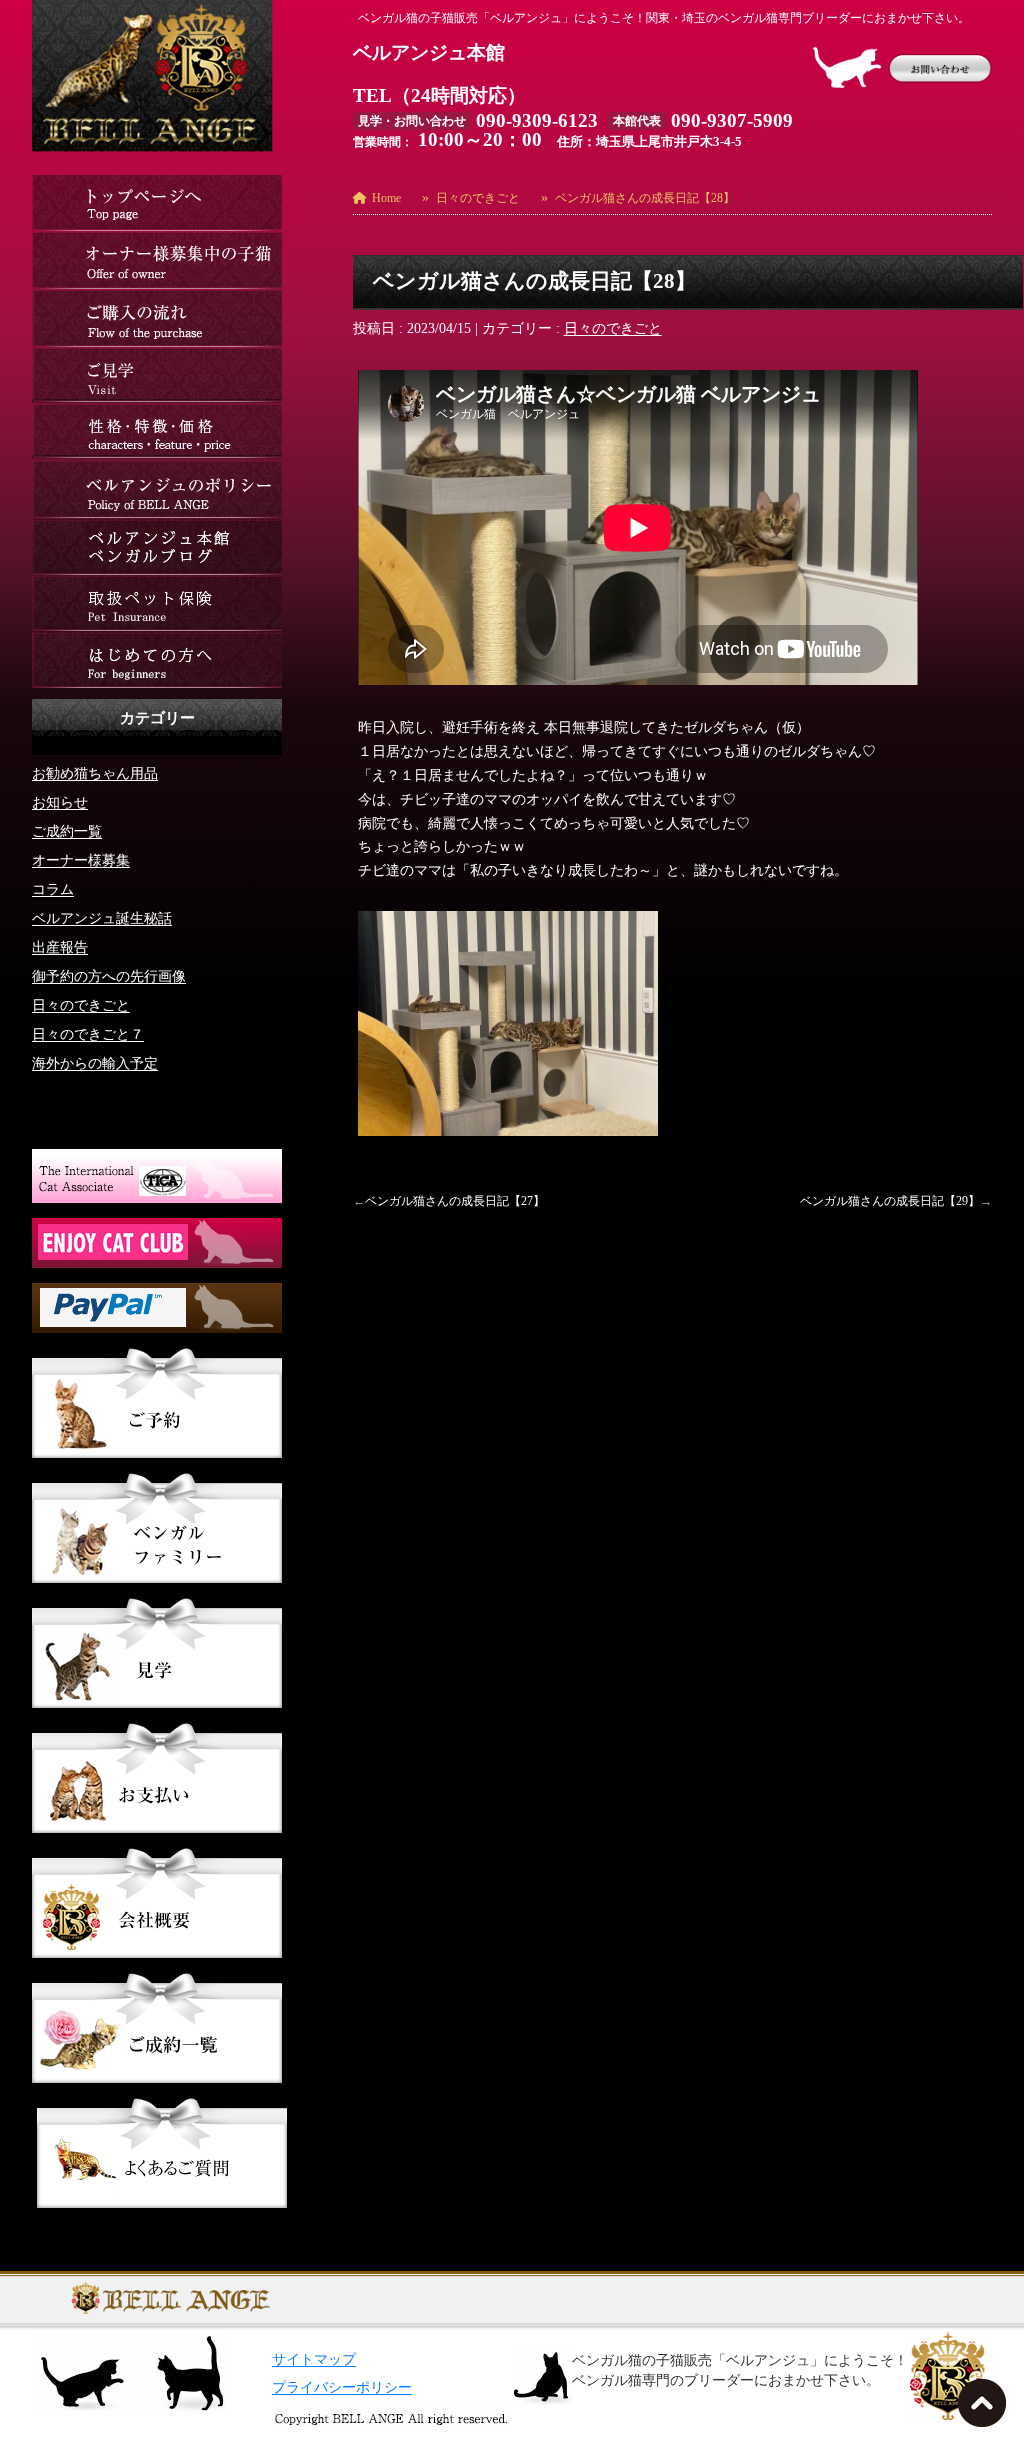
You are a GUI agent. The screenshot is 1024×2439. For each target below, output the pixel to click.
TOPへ (986, 2409)
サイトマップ (314, 2359)
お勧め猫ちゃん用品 (95, 772)
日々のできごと (613, 328)
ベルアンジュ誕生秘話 (102, 917)
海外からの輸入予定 (95, 1062)
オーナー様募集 (81, 859)
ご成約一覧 (67, 830)
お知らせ (60, 801)
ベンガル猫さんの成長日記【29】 (890, 1201)
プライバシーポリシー (342, 2387)
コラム (53, 888)
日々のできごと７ (88, 1033)
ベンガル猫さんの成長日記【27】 (455, 1201)
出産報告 (60, 946)
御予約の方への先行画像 (109, 975)
